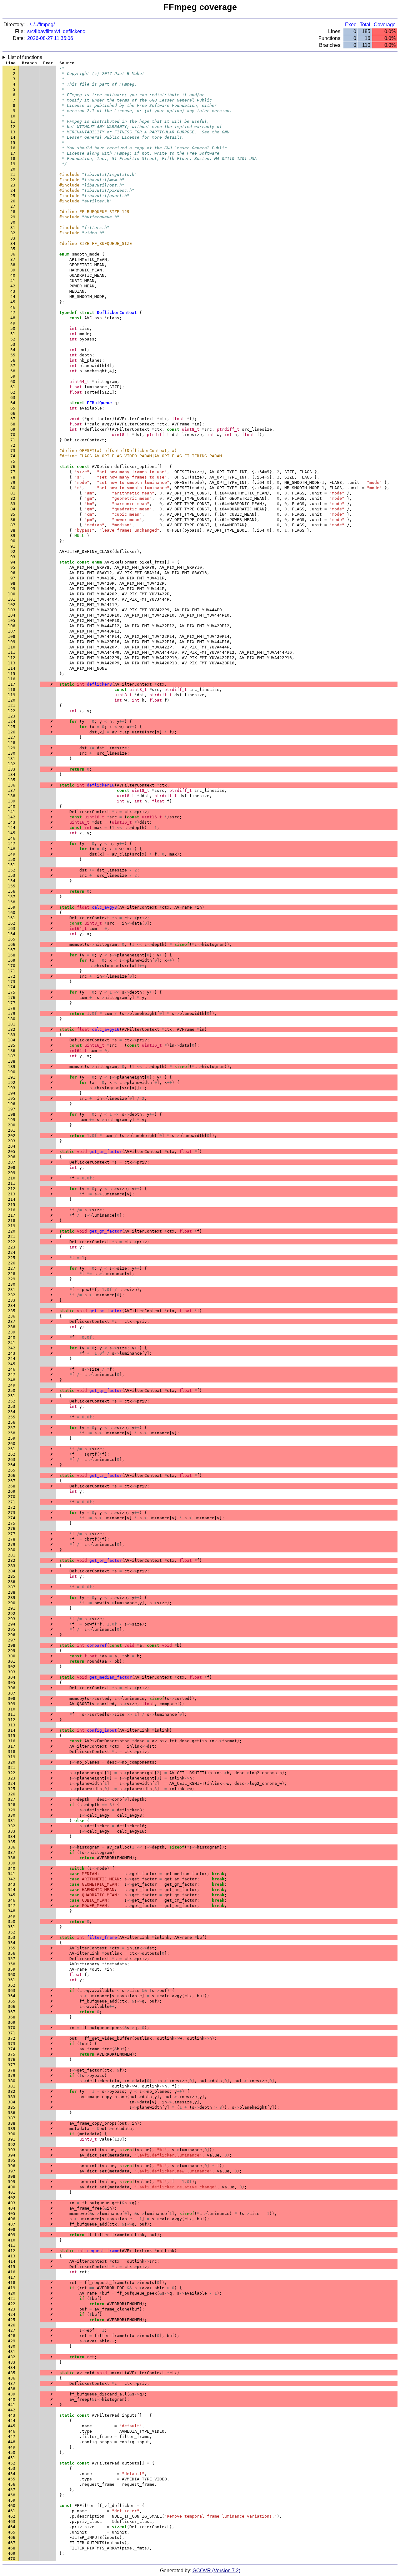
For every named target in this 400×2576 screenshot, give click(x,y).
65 (13, 408)
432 (12, 2357)
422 (12, 2304)
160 (12, 913)
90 (13, 541)
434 (12, 2368)
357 (12, 1959)
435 (12, 2373)
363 (12, 1990)
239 (12, 1332)
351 (12, 1927)
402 (12, 2198)
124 (12, 721)
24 (13, 190)
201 (12, 1130)
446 (12, 2431)
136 (12, 785)
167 (12, 950)
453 (12, 2468)
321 (12, 1767)
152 (12, 870)
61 (13, 387)
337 (12, 1852)
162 (12, 923)
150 (12, 859)
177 (12, 1003)
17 (13, 153)
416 (12, 2272)
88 (13, 530)
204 (12, 1146)
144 (12, 828)
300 (12, 1656)
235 (12, 1311)
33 (13, 238)
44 (13, 297)
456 (12, 2484)
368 (12, 2017)
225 (12, 1258)
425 (12, 2320)
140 (12, 806)
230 (12, 1284)
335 (12, 1842)
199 (12, 1120)
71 (13, 440)
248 (12, 1380)
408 (12, 2229)
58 (13, 371)
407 (12, 2224)
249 (12, 1385)
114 (12, 668)
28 (13, 212)
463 (12, 2521)
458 (12, 2495)
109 (12, 642)
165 (12, 939)
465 (12, 2532)
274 (12, 1518)
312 (12, 1720)
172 (12, 976)
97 (13, 578)
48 (13, 318)
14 (13, 137)
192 (12, 1082)
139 (12, 801)
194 (12, 1093)
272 (12, 1507)
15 (13, 143)
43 (13, 291)
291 (12, 1608)
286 (12, 1582)
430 (12, 2346)
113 (12, 663)
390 (12, 2134)
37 (13, 259)
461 (12, 2511)
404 (12, 2208)
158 (12, 902)
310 (12, 1709)
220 (12, 1231)
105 (12, 620)
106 (12, 626)
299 (12, 1651)
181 (12, 1024)
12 (13, 127)
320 (12, 1762)
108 (12, 636)
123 (12, 716)
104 (12, 615)
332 (12, 1826)
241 (12, 1343)
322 (12, 1773)
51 (13, 334)
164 (12, 934)
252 (12, 1401)
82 (13, 498)
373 (12, 2044)
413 (12, 2256)
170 (12, 966)
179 (12, 1013)
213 (12, 1194)
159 (12, 907)
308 (12, 1698)
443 (12, 2415)
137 (12, 790)
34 (13, 243)
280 (12, 1550)
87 (13, 525)
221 (12, 1236)
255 (12, 1417)
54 (13, 350)
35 (13, 249)
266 (12, 1475)
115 (12, 674)
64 (13, 403)
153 (12, 875)
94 (13, 562)
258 (12, 1433)
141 (12, 812)
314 (12, 1730)
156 (12, 891)
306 (12, 1688)
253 (12, 1406)
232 (12, 1295)
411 (12, 2245)
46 (13, 307)
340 (12, 1868)
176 (12, 998)
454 (12, 2474)
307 (12, 1693)
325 (12, 1789)
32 (13, 233)
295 (12, 1629)
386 (12, 2113)
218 (12, 1221)
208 (12, 1167)
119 (12, 695)
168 (12, 955)
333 (12, 1831)
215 (12, 1205)
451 (12, 2458)
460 (12, 2506)
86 (13, 520)
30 (13, 222)
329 (12, 1810)
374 (12, 2049)
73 (13, 451)
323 (12, 1778)
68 (13, 424)
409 (12, 2235)
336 (12, 1847)
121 (12, 705)
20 (13, 169)
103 (12, 610)
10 (13, 116)
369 (12, 2022)
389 (12, 2129)
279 (12, 1544)
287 (12, 1587)
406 (12, 2219)
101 (12, 599)
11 (13, 121)
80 (13, 488)
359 (12, 1969)
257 (12, 1428)
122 (12, 711)
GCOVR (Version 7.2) (216, 2571)
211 (12, 1183)
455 (12, 2479)
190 (12, 1072)
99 (13, 589)
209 (12, 1173)
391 (12, 2139)
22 (13, 180)
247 (12, 1375)
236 (12, 1316)
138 (12, 796)
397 (12, 2171)
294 (12, 1624)
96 (13, 573)
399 (12, 2182)
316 (12, 1741)
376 (12, 2060)
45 (13, 302)
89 (13, 536)
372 (12, 2038)
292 (12, 1613)
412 (12, 2251)
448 (12, 2442)
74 (13, 456)
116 (12, 679)
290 (12, 1603)
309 (12, 1704)
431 (12, 2352)
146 (12, 838)
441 (12, 2405)
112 (12, 658)
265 (12, 1470)
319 (12, 1757)
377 (12, 2065)
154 (12, 881)
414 (12, 2261)
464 (12, 2527)
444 (12, 2421)
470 (12, 2559)
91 (13, 546)
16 (13, 148)
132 (12, 764)
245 (12, 1364)
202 (12, 1136)
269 (12, 1491)
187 (12, 1056)
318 (12, 1752)
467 (12, 2543)
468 (12, 2548)
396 (12, 2166)
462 (12, 2516)
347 (12, 1906)
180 (12, 1019)
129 (12, 748)
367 (12, 2012)
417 (12, 2277)
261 (12, 1449)
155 (12, 886)
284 (12, 1571)
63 (13, 397)
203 (12, 1141)
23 (13, 185)
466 (12, 2537)
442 (12, 2410)
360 (12, 1975)
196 (12, 1104)
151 (12, 865)
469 (12, 2553)
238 (12, 1327)
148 (12, 849)
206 (12, 1157)
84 (13, 509)
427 (12, 2330)
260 (12, 1444)
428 (12, 2336)
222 (12, 1242)
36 (13, 254)
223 (12, 1247)
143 (12, 822)
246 (12, 1369)
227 (12, 1268)
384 (12, 2102)
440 (12, 2399)
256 (12, 1422)
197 (12, 1109)
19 (13, 164)
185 (12, 1045)
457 (12, 2490)
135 (12, 780)
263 (12, 1459)
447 (12, 2437)
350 (12, 1921)
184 (12, 1040)
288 (12, 1592)
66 (13, 413)
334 (12, 1836)
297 (12, 1640)
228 (12, 1274)
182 (12, 1029)
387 (12, 2118)
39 (13, 270)
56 (13, 360)
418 (12, 2283)
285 (12, 1576)
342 (12, 1879)
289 (12, 1598)
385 (12, 2107)
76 (13, 467)
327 (12, 1799)
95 (13, 567)
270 (12, 1497)
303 (12, 1672)
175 (12, 992)
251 (12, 1396)
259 (12, 1438)
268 (12, 1486)
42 (13, 286)
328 (12, 1805)
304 (12, 1677)
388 (12, 2123)
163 (12, 928)
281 (12, 1555)
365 (12, 2001)
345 (12, 1895)
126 (12, 732)
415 (12, 2267)
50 (13, 328)
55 (13, 355)
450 (12, 2452)
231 (12, 1290)
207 (12, 1162)
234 (12, 1305)
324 (12, 1783)
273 (12, 1513)
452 (12, 2463)
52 (13, 339)
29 (13, 217)
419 (12, 2288)
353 (12, 1937)
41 (13, 281)
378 (12, 2070)
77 (13, 472)
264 (12, 1465)
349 (12, 1916)
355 (12, 1948)
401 (12, 2192)
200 (12, 1125)
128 (12, 743)
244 (12, 1359)
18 (13, 159)
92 (13, 551)
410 (12, 2240)
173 (12, 982)
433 (12, 2362)
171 (12, 971)
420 (12, 2293)
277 (12, 1534)
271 (12, 1502)
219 (12, 1226)
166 (12, 944)
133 (12, 769)
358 (12, 1964)
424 (12, 2314)
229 (12, 1279)
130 (12, 753)
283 (12, 1566)
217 (12, 1215)
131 (12, 759)
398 (12, 2176)
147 (12, 844)
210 (12, 1178)
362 (12, 1985)
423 (12, 2309)
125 (12, 727)
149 (12, 854)
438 (12, 2389)
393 (12, 2150)
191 (12, 1077)
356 (12, 1953)
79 (13, 482)
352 (12, 1932)
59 (13, 376)
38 (13, 265)
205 (12, 1152)
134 (12, 774)
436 (12, 2378)
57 (13, 366)
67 (13, 419)
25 (13, 196)
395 (12, 2160)
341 (12, 1874)
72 (13, 445)
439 (12, 2394)
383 (12, 2097)
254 (12, 1412)
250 (12, 1390)
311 (12, 1714)
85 (13, 514)
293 (12, 1619)
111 (12, 652)
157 (12, 897)
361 (12, 1980)
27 (13, 206)
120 (12, 700)
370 (12, 2028)
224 (12, 1252)
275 (12, 1523)
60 (13, 382)
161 (12, 918)
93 (13, 557)
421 (12, 2298)
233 (12, 1300)
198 (12, 1114)
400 (12, 2187)
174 (12, 987)
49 (13, 323)
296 (12, 1635)
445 (12, 2426)
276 (12, 1529)
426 (12, 2325)
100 (12, 594)
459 (12, 2500)
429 (12, 2341)
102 (12, 605)
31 (13, 228)
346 (12, 1900)
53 (13, 344)
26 (13, 201)
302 (12, 1667)
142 (12, 817)
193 (12, 1088)
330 (12, 1815)
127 (12, 737)
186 (12, 1051)
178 (12, 1008)
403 (12, 2203)
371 (12, 2033)
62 (13, 392)
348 (12, 1911)
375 (12, 2054)
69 (13, 429)
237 (12, 1321)
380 (12, 2081)
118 (12, 690)
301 (12, 1661)
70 (13, 435)
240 (12, 1337)
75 (13, 461)
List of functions (25, 57)
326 (12, 1794)
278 (12, 1539)
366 (12, 2006)
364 (12, 1996)
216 (12, 1210)
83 (13, 504)
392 (12, 2144)
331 (12, 1821)
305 (12, 1683)
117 (12, 684)
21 (13, 174)
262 (12, 1454)
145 (12, 833)
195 (12, 1098)
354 (12, 1943)
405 (12, 2214)
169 (12, 960)
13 (13, 132)
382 (12, 2091)
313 (12, 1725)
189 (12, 1067)
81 (13, 493)
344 (12, 1890)
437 (12, 2383)
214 (12, 1199)
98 (13, 583)
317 (12, 1746)
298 (12, 1645)
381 (12, 2086)
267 (12, 1481)
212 (12, 1189)
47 (13, 313)
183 (12, 1035)
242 (12, 1348)
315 (12, 1736)
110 (12, 647)
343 (12, 1884)
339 (12, 1863)
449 (12, 2447)
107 (12, 631)
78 (13, 477)
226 (12, 1263)
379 (12, 2075)
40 (13, 275)
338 (12, 1858)
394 (12, 2155)
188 (12, 1061)
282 (12, 1560)
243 (12, 1353)
